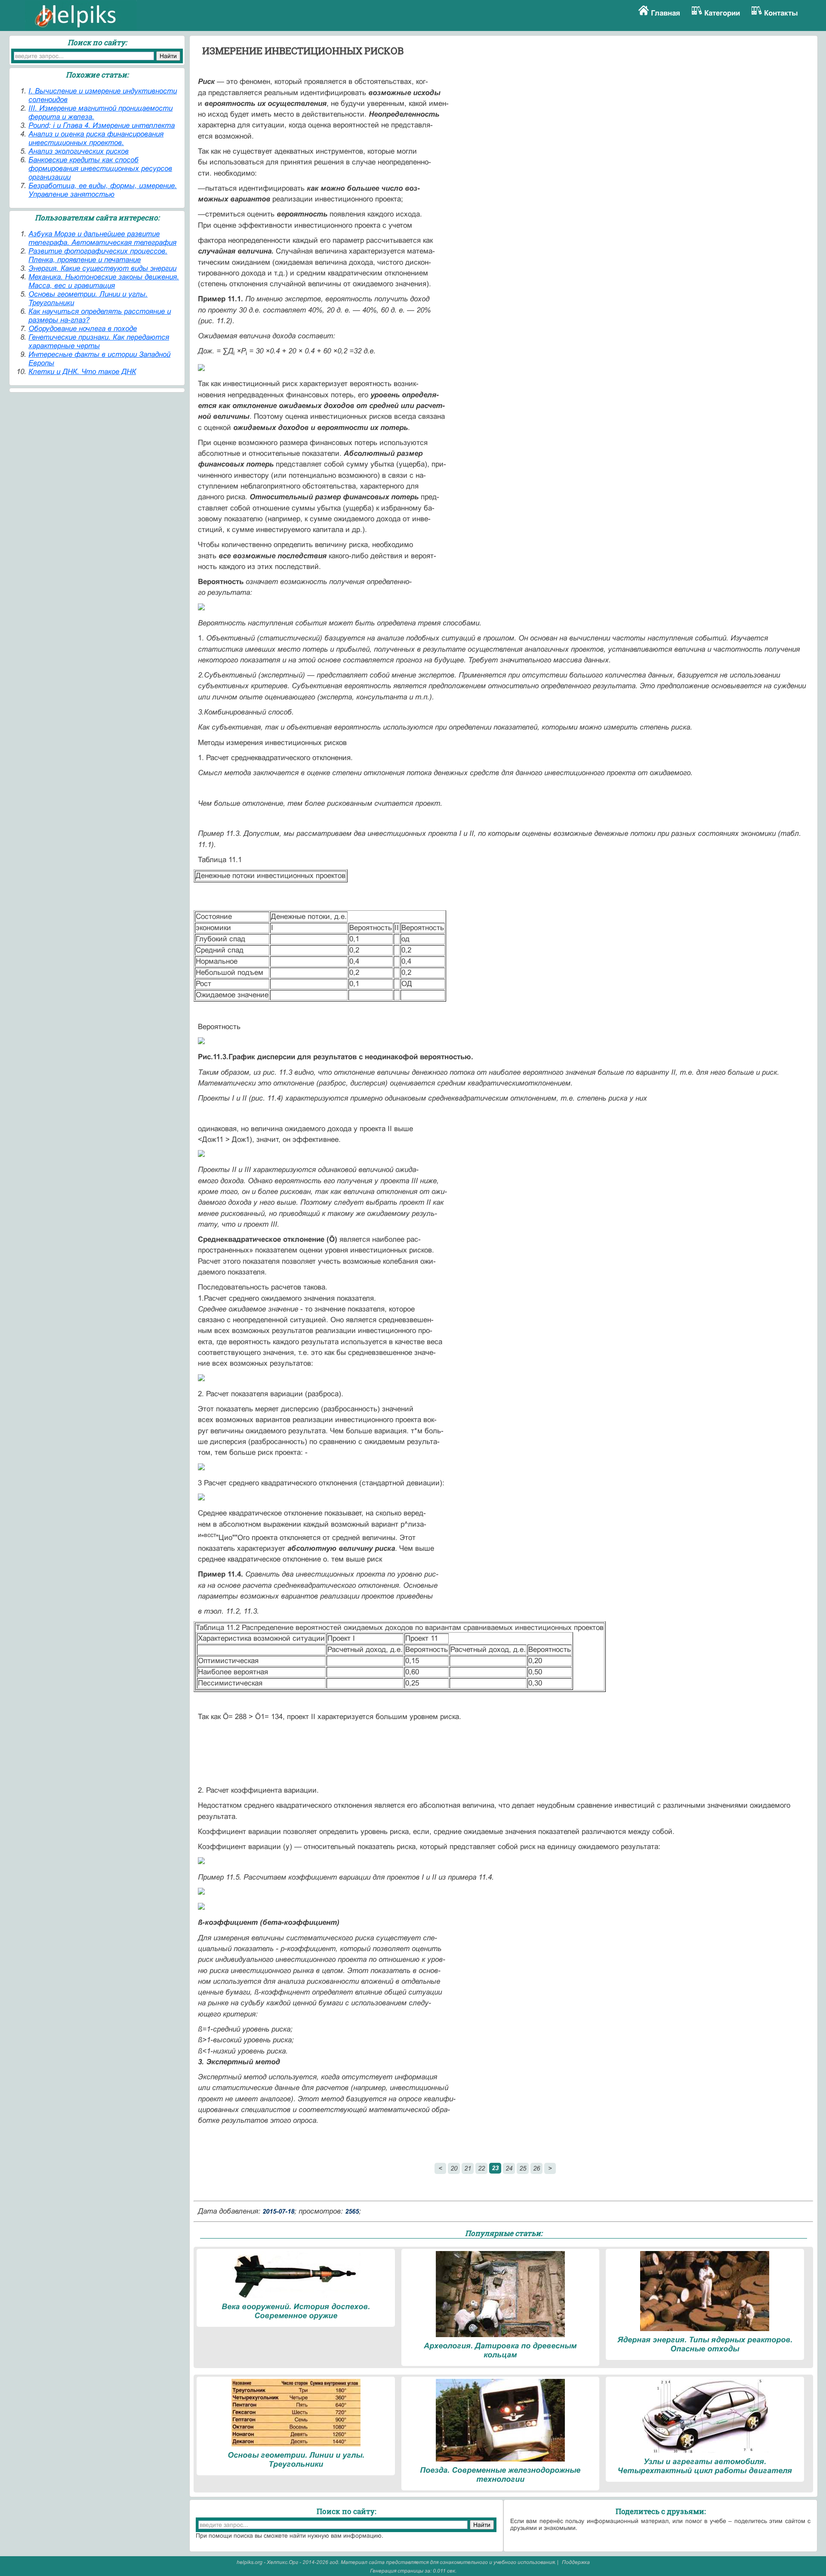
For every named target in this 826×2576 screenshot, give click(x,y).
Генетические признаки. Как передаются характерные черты (99, 342)
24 (509, 2168)
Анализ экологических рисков (79, 151)
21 (468, 2168)
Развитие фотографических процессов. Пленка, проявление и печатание (98, 255)
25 (523, 2168)
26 (536, 2168)
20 (454, 2168)
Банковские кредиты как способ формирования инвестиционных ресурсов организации (100, 169)
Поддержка (576, 2562)
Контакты (781, 13)
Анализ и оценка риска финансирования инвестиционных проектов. (96, 138)
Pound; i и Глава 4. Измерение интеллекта (102, 125)
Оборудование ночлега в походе (83, 329)
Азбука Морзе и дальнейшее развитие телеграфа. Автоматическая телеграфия (102, 238)
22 (481, 2168)
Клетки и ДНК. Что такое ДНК (82, 372)
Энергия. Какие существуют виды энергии (102, 268)
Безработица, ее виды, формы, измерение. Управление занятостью (103, 190)
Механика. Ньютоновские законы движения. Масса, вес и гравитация (104, 281)
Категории (722, 13)
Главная (666, 13)
